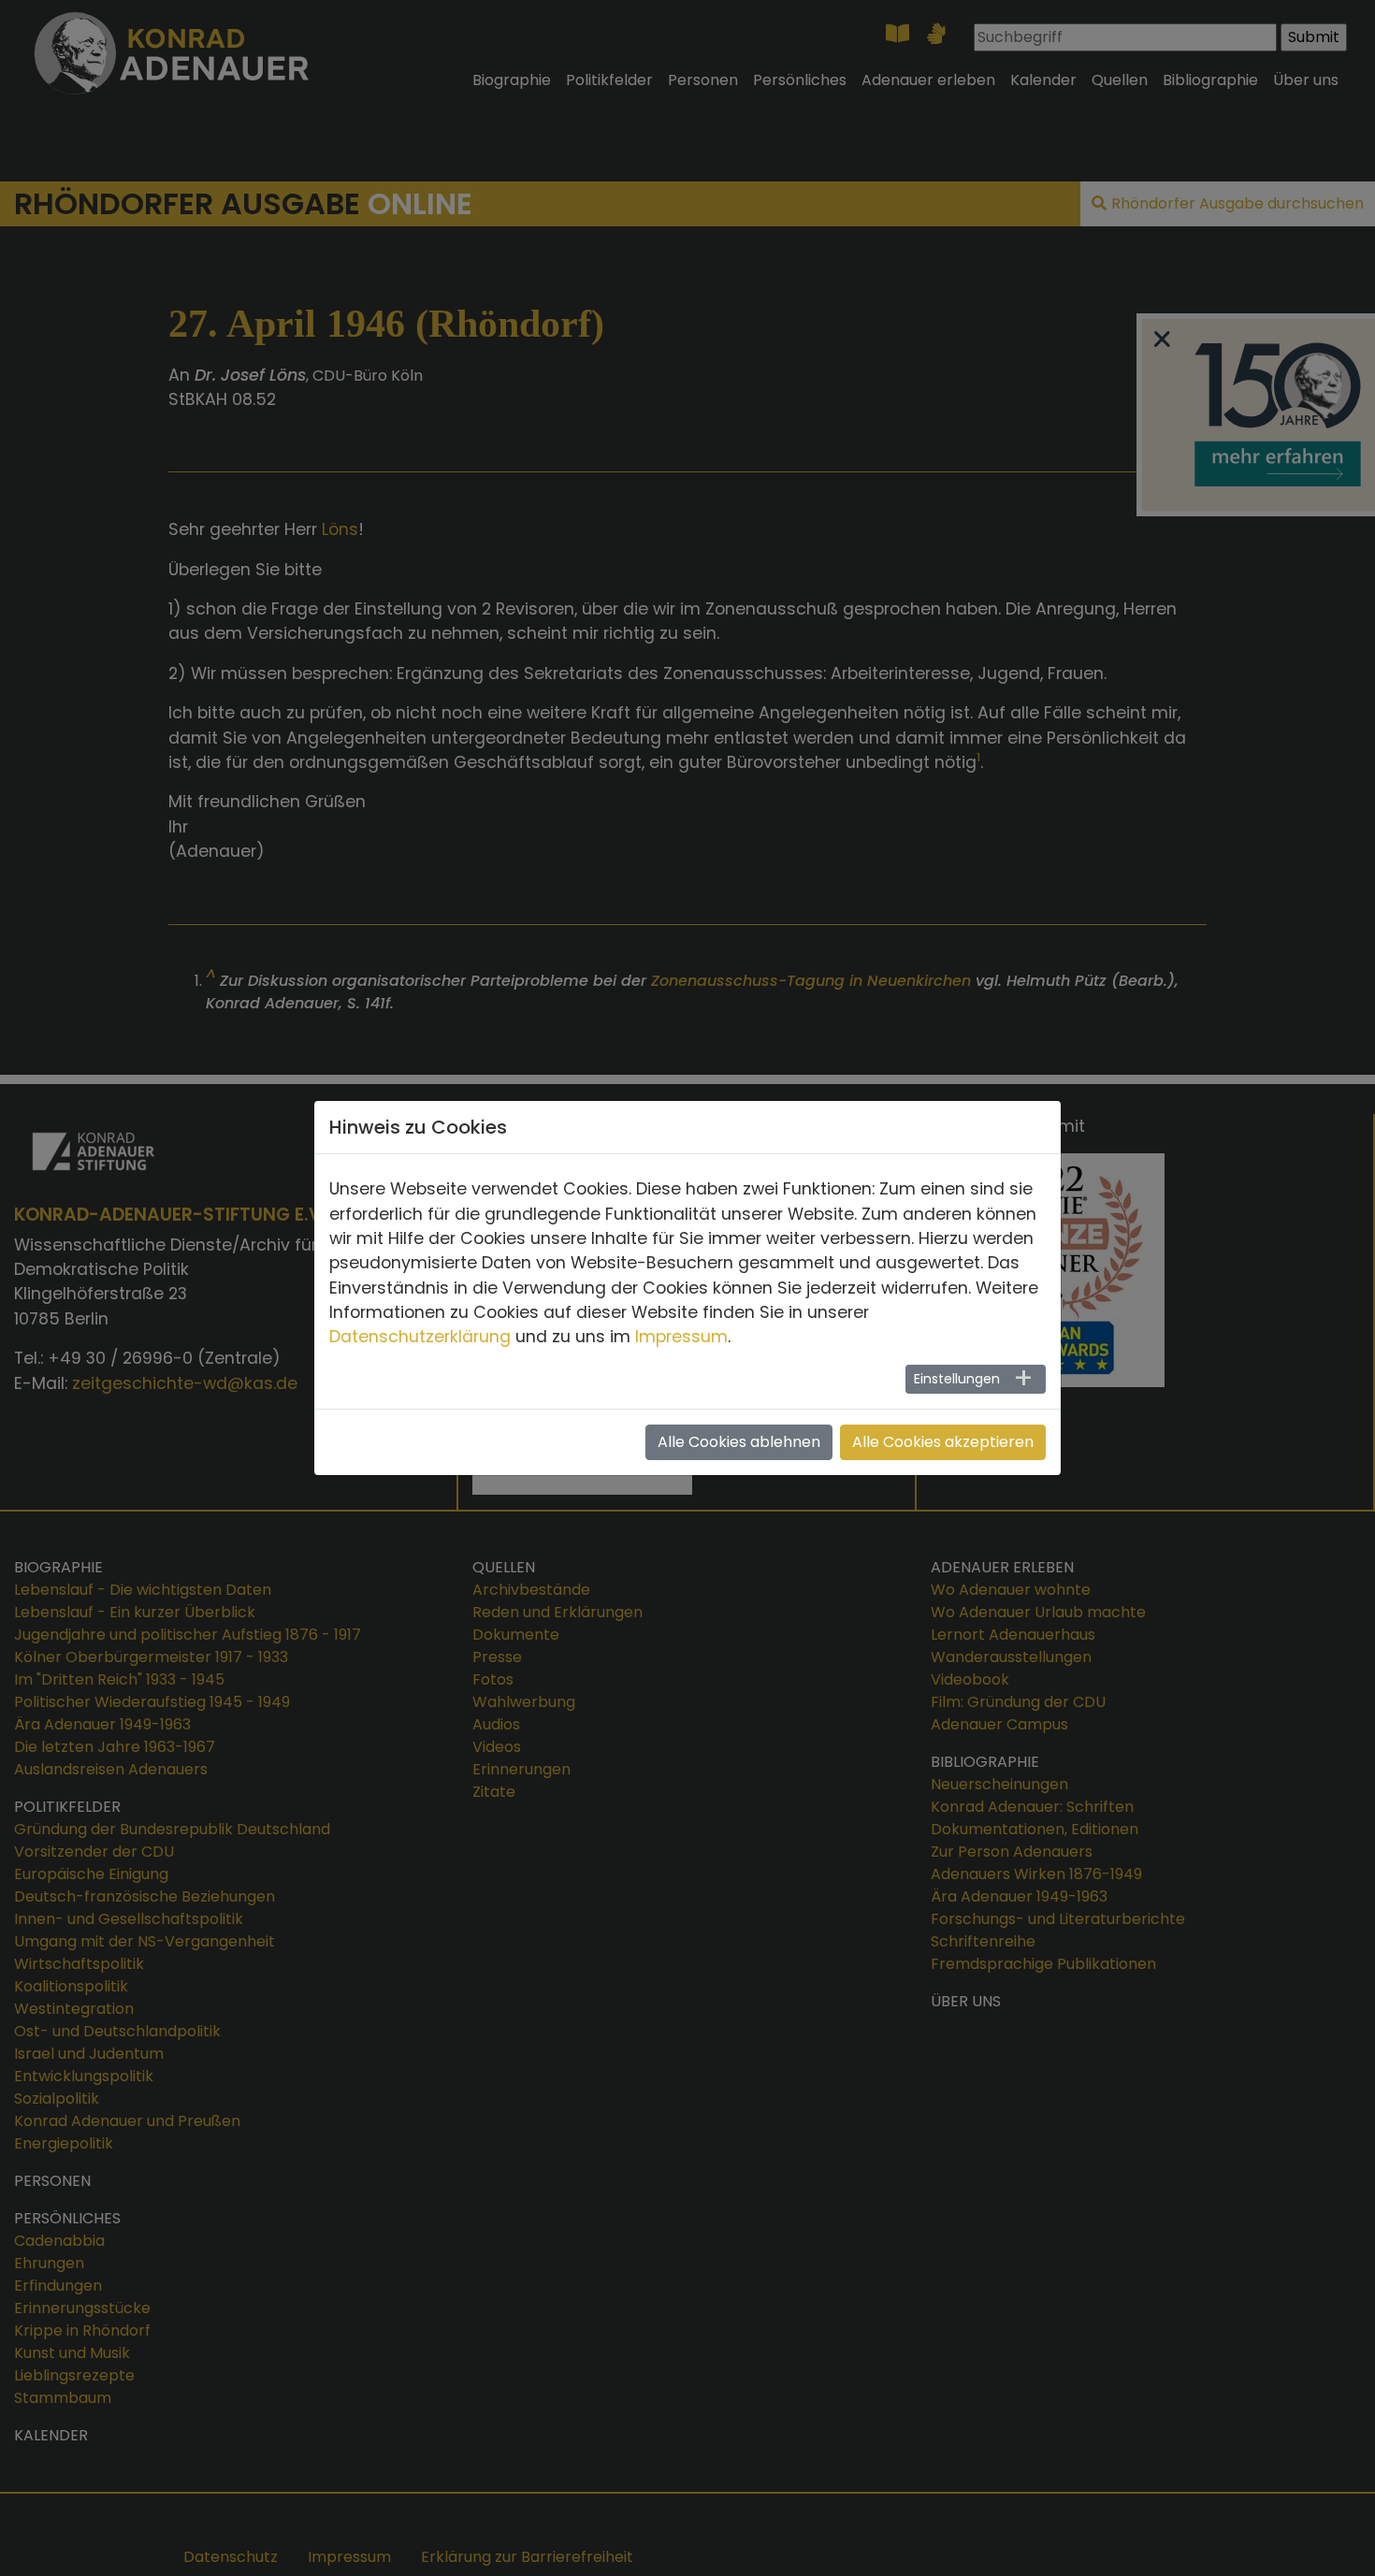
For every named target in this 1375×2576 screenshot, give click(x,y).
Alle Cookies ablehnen (739, 1442)
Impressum (681, 1337)
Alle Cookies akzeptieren (943, 1442)
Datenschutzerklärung (420, 1337)
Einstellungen (957, 1379)
